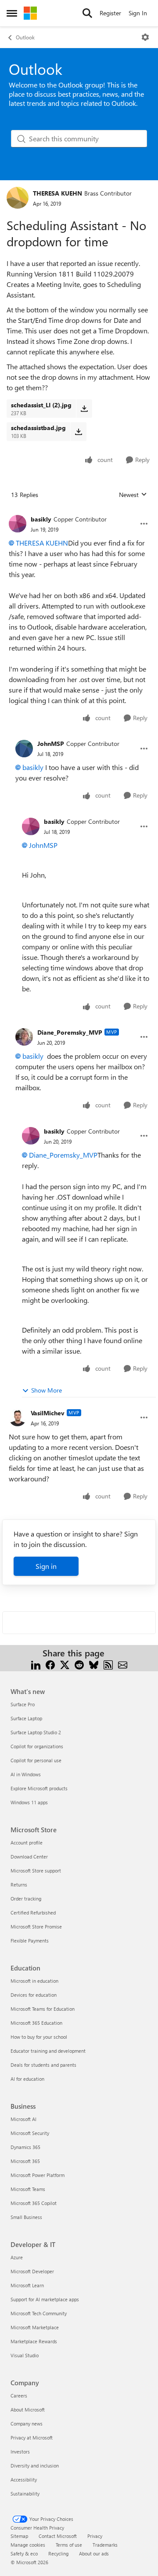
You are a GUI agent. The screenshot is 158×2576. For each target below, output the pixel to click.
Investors (20, 2452)
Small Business (26, 2217)
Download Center (29, 1857)
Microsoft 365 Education (36, 2023)
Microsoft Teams (28, 2189)
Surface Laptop (26, 1718)
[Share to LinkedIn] (36, 1664)
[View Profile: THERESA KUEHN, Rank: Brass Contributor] (18, 198)
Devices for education (34, 1995)
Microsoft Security (30, 2133)
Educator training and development (48, 2051)
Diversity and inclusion (35, 2466)
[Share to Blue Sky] (94, 1664)
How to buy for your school (39, 2037)
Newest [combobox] (133, 495)
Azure (17, 2257)
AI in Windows (26, 1774)
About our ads (94, 2553)
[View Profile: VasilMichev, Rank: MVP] (18, 1417)
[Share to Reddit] (79, 1664)
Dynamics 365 (25, 2147)
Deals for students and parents (43, 2065)
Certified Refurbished (33, 1913)
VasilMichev (48, 1413)
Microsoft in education (34, 1981)
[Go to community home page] (30, 13)
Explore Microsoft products (39, 1788)
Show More (47, 1390)
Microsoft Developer (32, 2271)
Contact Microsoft (58, 2536)
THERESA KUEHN (57, 193)
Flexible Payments (30, 1941)
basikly (41, 519)
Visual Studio (25, 2355)
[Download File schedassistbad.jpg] (78, 431)
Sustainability (25, 2494)
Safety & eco (24, 2553)
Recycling (58, 2553)
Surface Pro (23, 1704)
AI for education (27, 2079)
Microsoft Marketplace (35, 2327)
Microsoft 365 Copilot (34, 2203)
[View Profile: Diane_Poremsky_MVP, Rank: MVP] (24, 1037)
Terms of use (69, 2545)
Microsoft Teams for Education (43, 2009)
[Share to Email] (123, 1664)
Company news (27, 2424)
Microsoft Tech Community (39, 2313)
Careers (19, 2396)
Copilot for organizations (37, 1746)
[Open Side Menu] (12, 13)
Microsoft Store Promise (36, 1927)
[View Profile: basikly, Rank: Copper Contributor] (18, 524)
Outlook (25, 37)
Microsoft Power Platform (38, 2175)
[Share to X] (65, 1664)
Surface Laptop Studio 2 (36, 1732)
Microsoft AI (23, 2119)
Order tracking (26, 1899)
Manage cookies (28, 2545)
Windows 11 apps (29, 1802)
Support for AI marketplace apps (45, 2299)
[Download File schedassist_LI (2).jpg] (84, 409)
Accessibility (24, 2480)
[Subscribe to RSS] (108, 1664)
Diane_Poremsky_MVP (70, 1032)
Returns (19, 1885)
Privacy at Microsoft (32, 2438)
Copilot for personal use (36, 1760)
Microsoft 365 (25, 2161)
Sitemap (19, 2536)
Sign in (46, 1566)
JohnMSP (51, 744)
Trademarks (105, 2545)
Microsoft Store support (36, 1871)
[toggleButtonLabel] (145, 37)
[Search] (87, 13)
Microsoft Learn (27, 2285)
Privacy (95, 2536)
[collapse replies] (79, 512)
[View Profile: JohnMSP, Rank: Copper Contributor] (24, 749)
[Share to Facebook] (50, 1664)
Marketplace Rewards (34, 2341)
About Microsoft (28, 2410)
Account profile (27, 1843)
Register (110, 13)
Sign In (138, 13)
